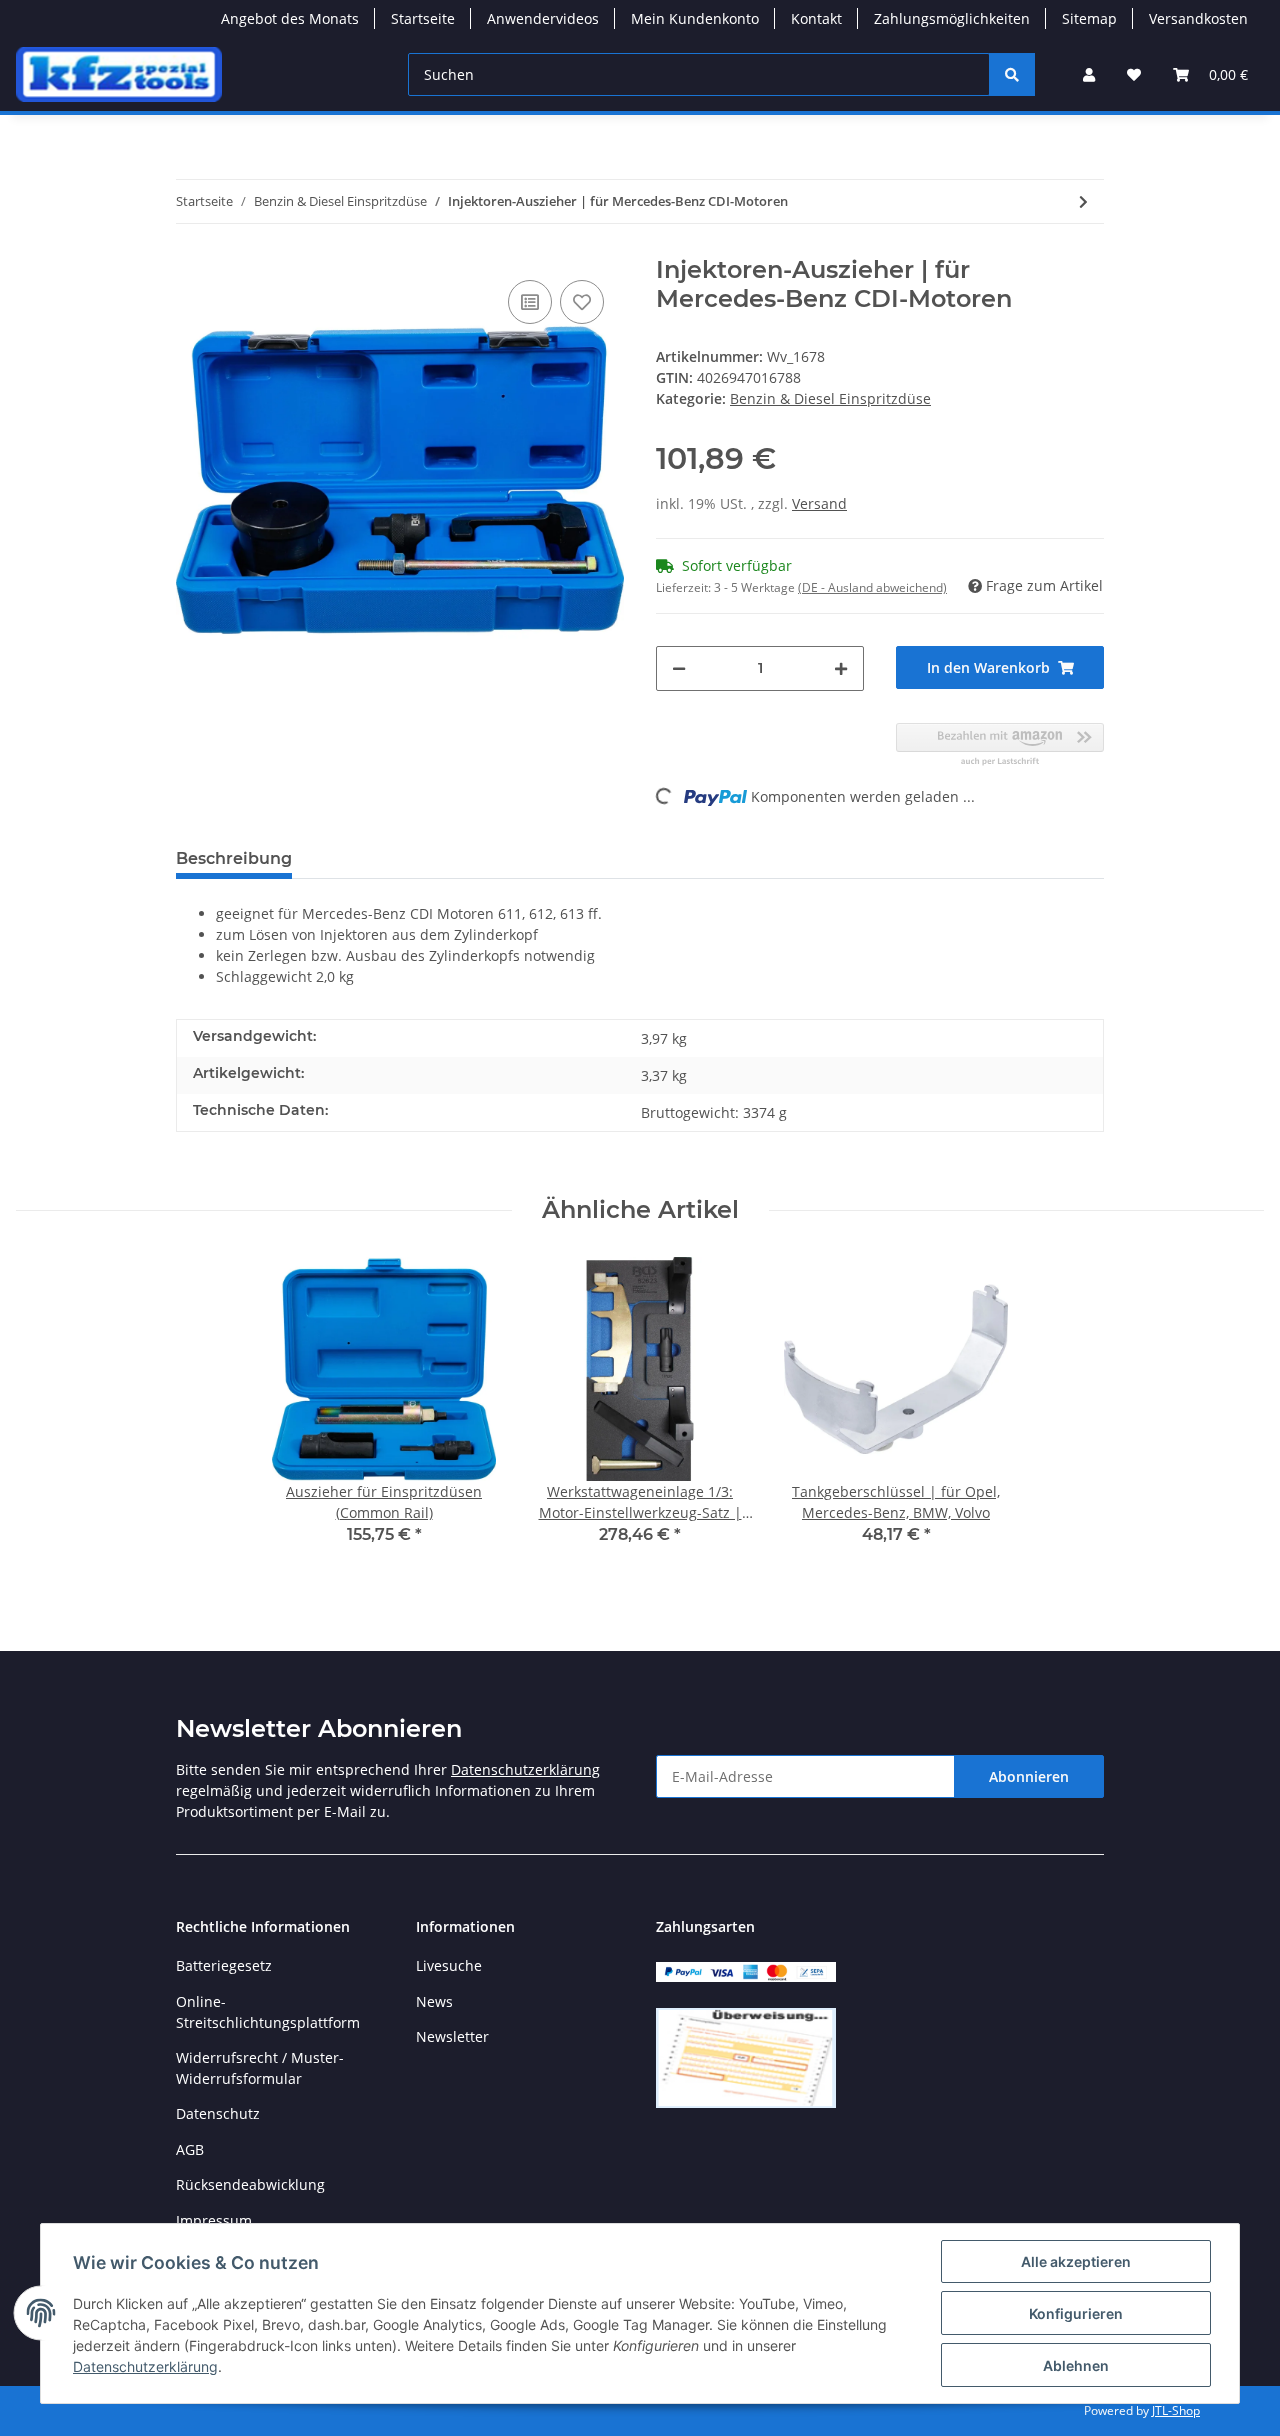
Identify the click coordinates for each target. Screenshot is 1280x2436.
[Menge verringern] (679, 668)
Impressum (214, 2220)
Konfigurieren (1076, 2313)
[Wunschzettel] (1134, 74)
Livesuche (449, 1965)
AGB (190, 2149)
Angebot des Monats (290, 18)
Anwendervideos (543, 18)
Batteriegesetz (224, 1965)
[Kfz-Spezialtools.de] (119, 74)
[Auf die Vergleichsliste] (530, 302)
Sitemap (1089, 18)
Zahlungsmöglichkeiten (952, 18)
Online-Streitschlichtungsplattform (268, 2012)
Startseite (423, 18)
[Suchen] (1012, 74)
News (434, 2001)
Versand (819, 503)
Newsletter (452, 2036)
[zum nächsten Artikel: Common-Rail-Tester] (1083, 201)
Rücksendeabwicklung (250, 2184)
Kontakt (816, 18)
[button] (1089, 74)
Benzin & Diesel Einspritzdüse (830, 398)
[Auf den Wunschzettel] (582, 302)
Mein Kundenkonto (695, 18)
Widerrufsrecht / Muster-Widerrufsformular (260, 2068)
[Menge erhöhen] (841, 668)
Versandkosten (1198, 18)
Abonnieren (1029, 1776)
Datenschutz (218, 2113)
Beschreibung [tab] (234, 858)
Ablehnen (1076, 2365)
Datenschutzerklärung (525, 1769)
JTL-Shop (1176, 2410)
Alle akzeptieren (1076, 2261)
